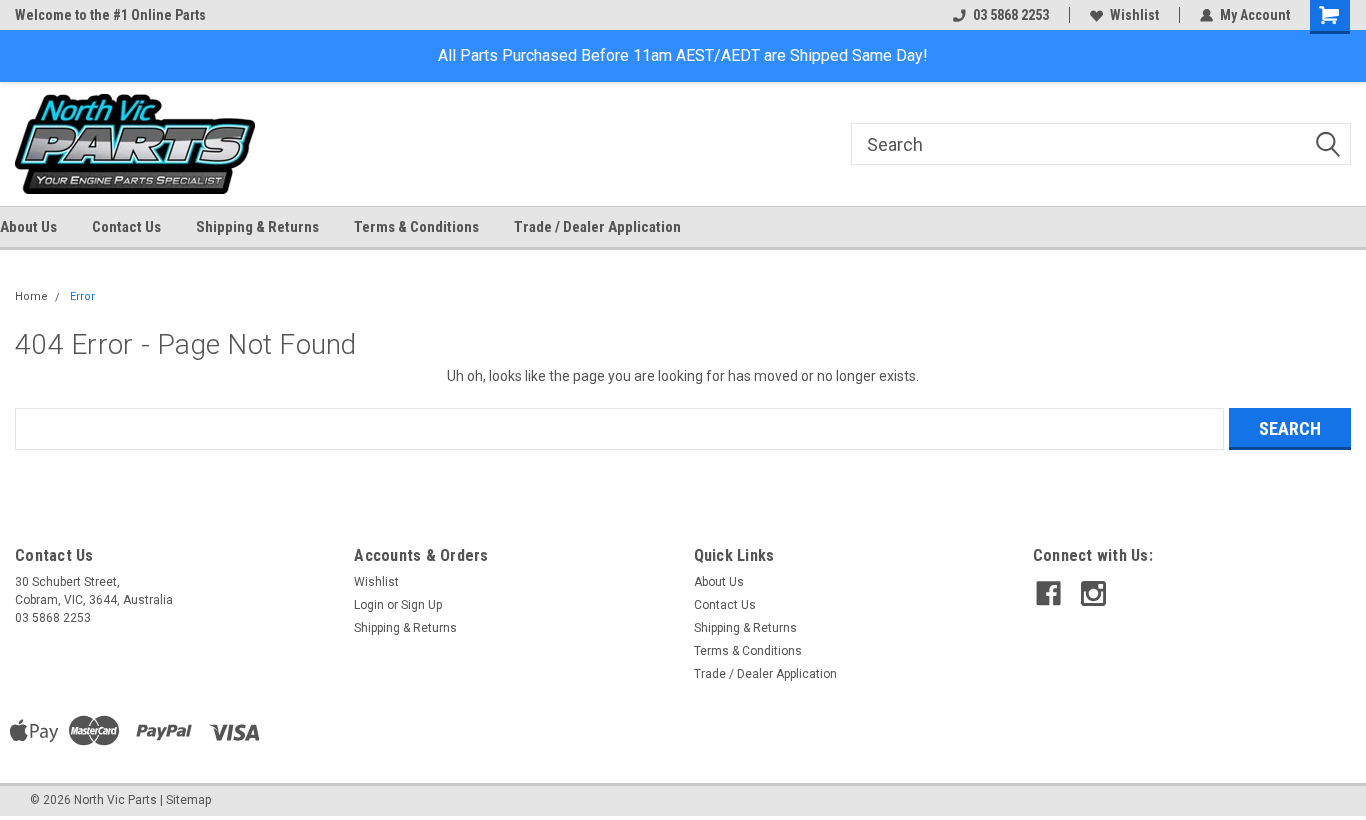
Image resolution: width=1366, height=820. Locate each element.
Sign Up (421, 605)
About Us (28, 227)
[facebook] (1048, 593)
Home (31, 296)
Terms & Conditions (416, 227)
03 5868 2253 (1011, 15)
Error (82, 296)
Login (369, 605)
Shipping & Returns (257, 227)
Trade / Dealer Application (597, 227)
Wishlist (1134, 15)
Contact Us (126, 227)
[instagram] (1093, 593)
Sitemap (188, 800)
